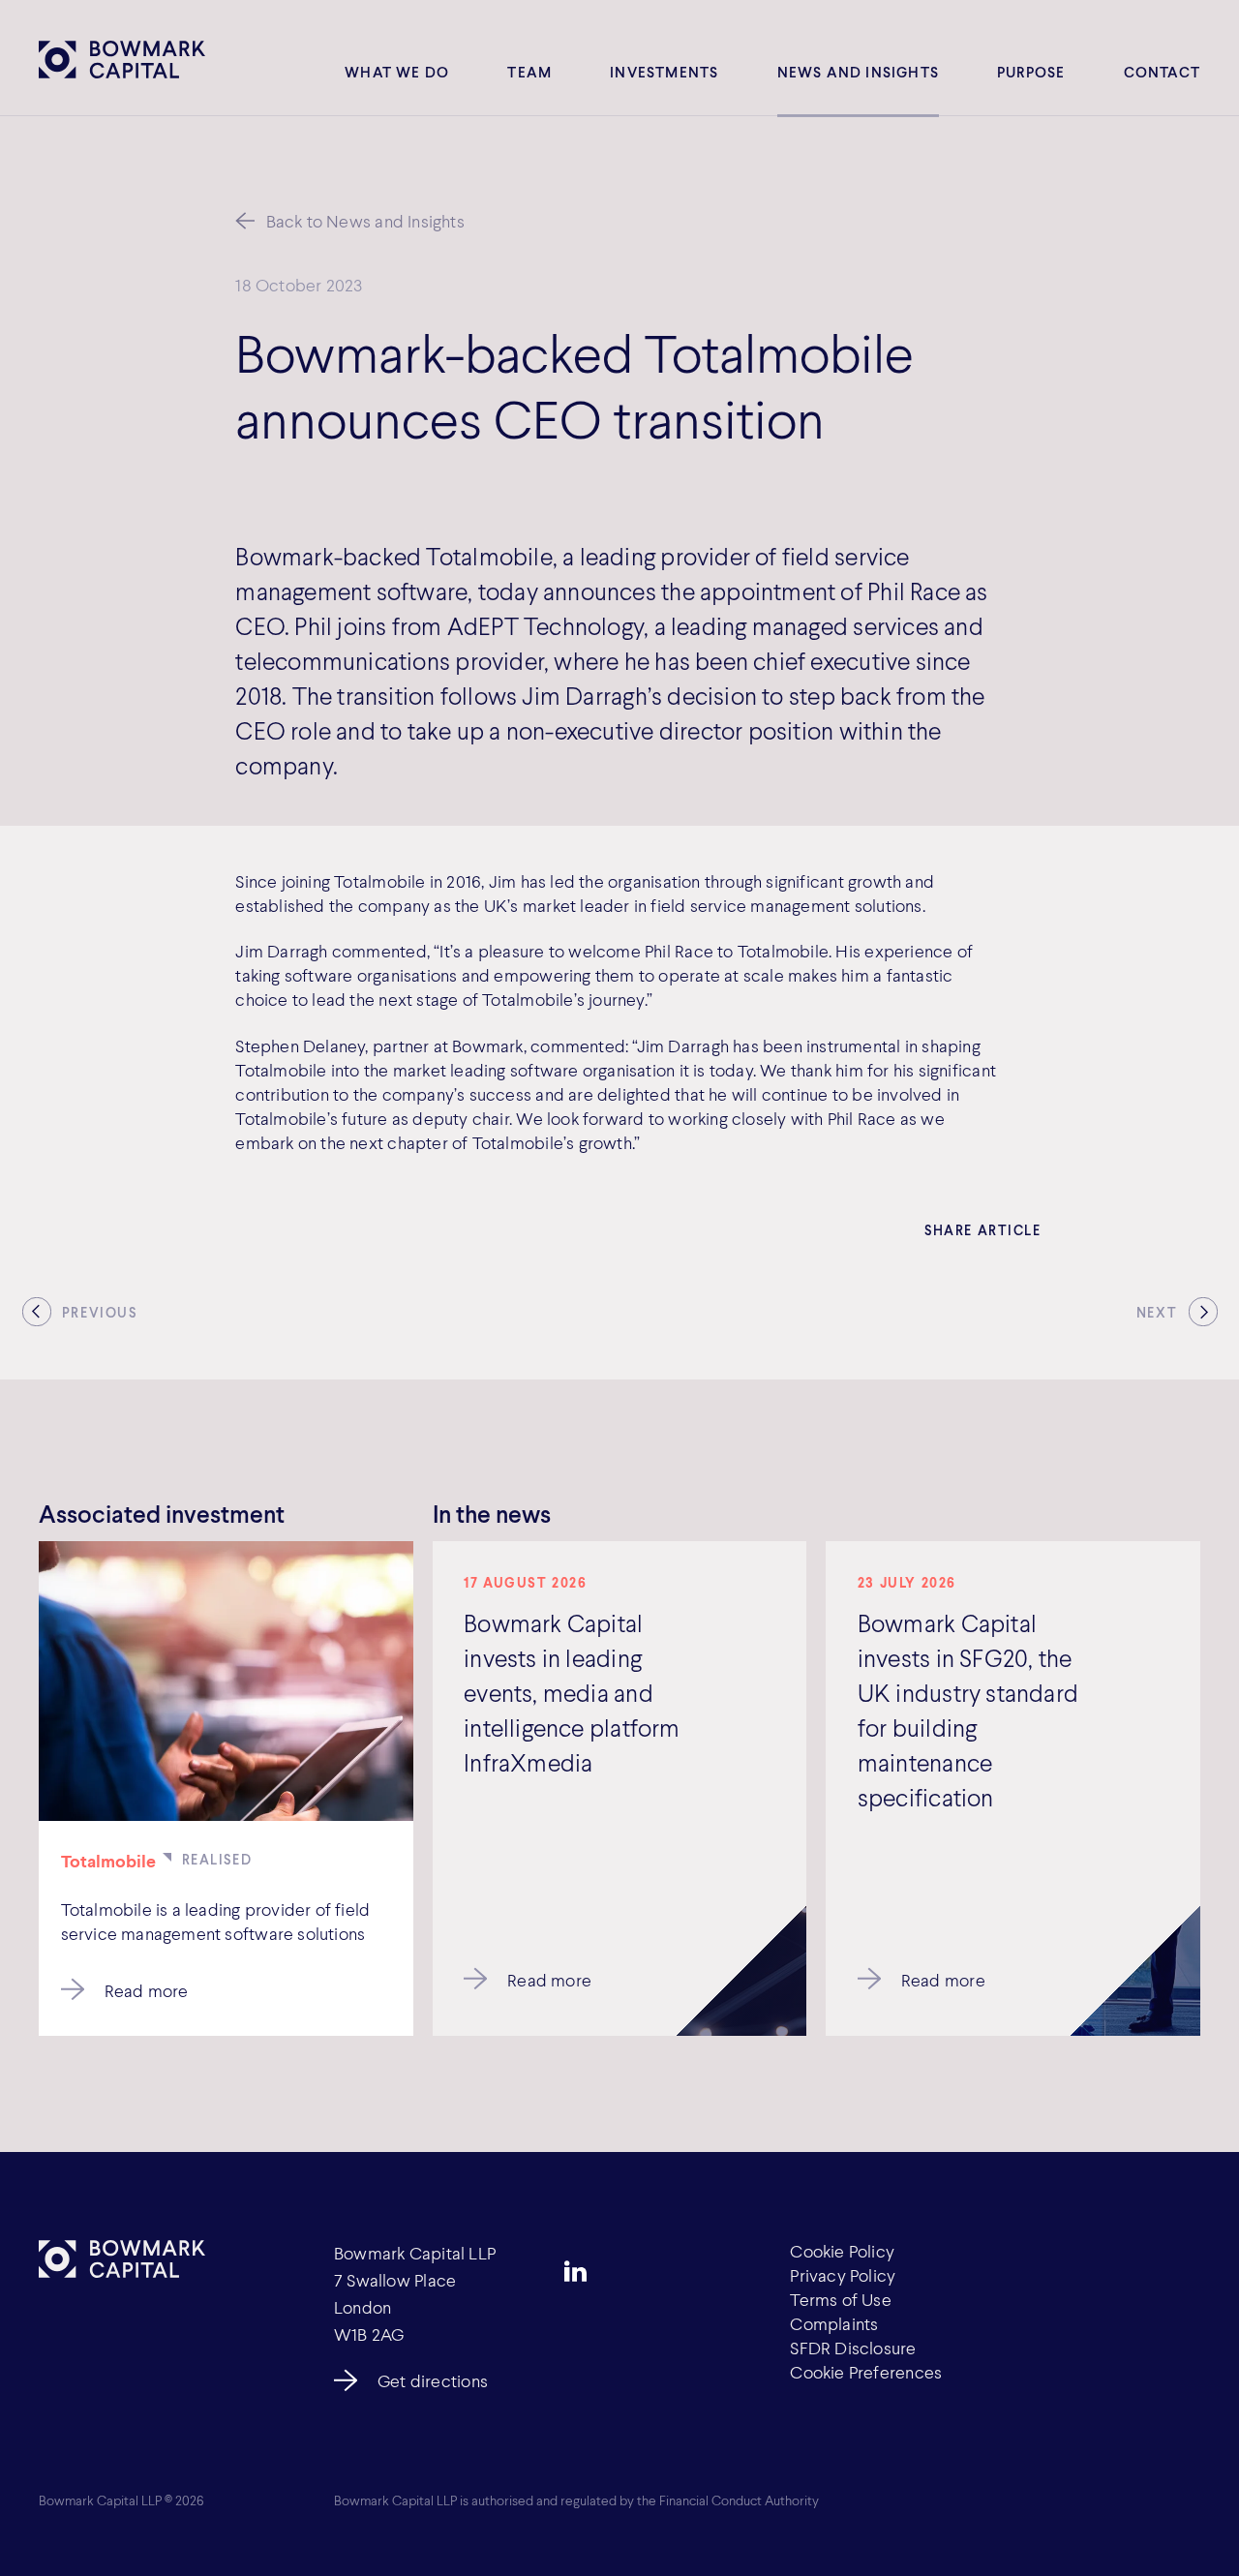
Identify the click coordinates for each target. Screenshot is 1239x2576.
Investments (664, 72)
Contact (1162, 72)
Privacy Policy (843, 2275)
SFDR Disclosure (853, 2348)
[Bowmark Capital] (122, 59)
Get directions (433, 2380)
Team (529, 72)
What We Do (397, 72)
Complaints (834, 2323)
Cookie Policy (842, 2251)
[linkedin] (575, 2271)
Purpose (1031, 72)
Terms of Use (841, 2299)
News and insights (858, 72)
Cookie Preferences (866, 2372)
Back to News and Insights (365, 221)
